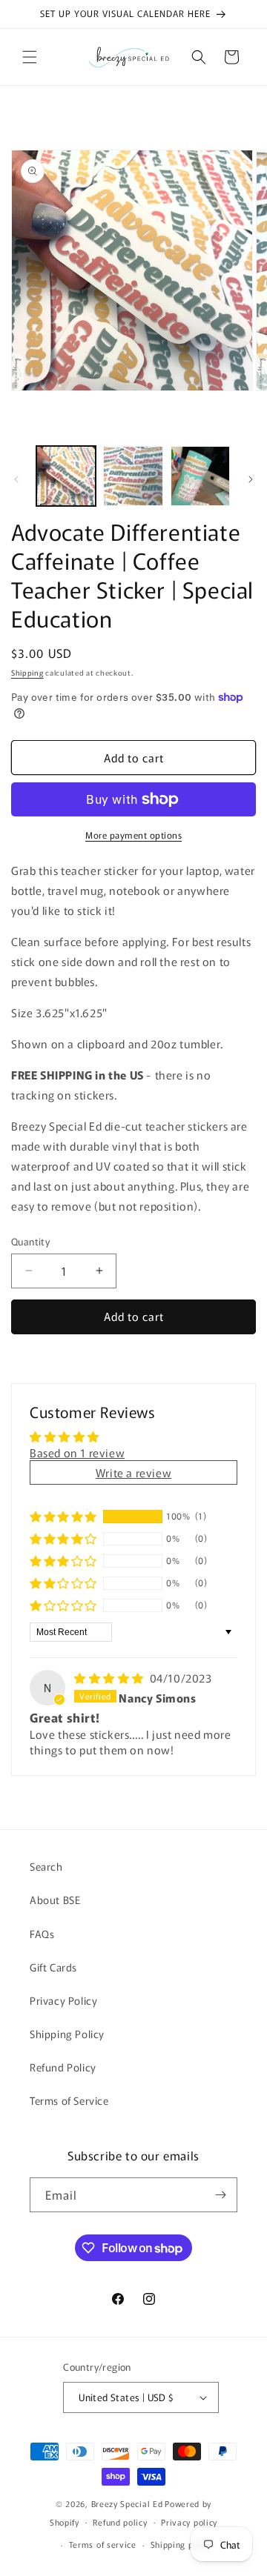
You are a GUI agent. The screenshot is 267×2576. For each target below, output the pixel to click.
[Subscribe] (220, 2195)
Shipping (27, 672)
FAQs (42, 1934)
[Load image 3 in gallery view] (200, 476)
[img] (111, 1678)
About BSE (55, 1900)
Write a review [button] (133, 1472)
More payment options (133, 835)
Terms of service (103, 2544)
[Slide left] (16, 479)
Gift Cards (53, 1967)
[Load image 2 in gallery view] (133, 476)
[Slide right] (251, 479)
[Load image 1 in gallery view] (66, 476)
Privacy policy (189, 2522)
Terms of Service (69, 2100)
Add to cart (134, 1316)
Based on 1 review (77, 1452)
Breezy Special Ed (127, 2503)
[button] (30, 57)
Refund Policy (63, 2067)
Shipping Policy (67, 2034)
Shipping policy (182, 2544)
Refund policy (120, 2522)
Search (46, 1866)
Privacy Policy (63, 2000)
